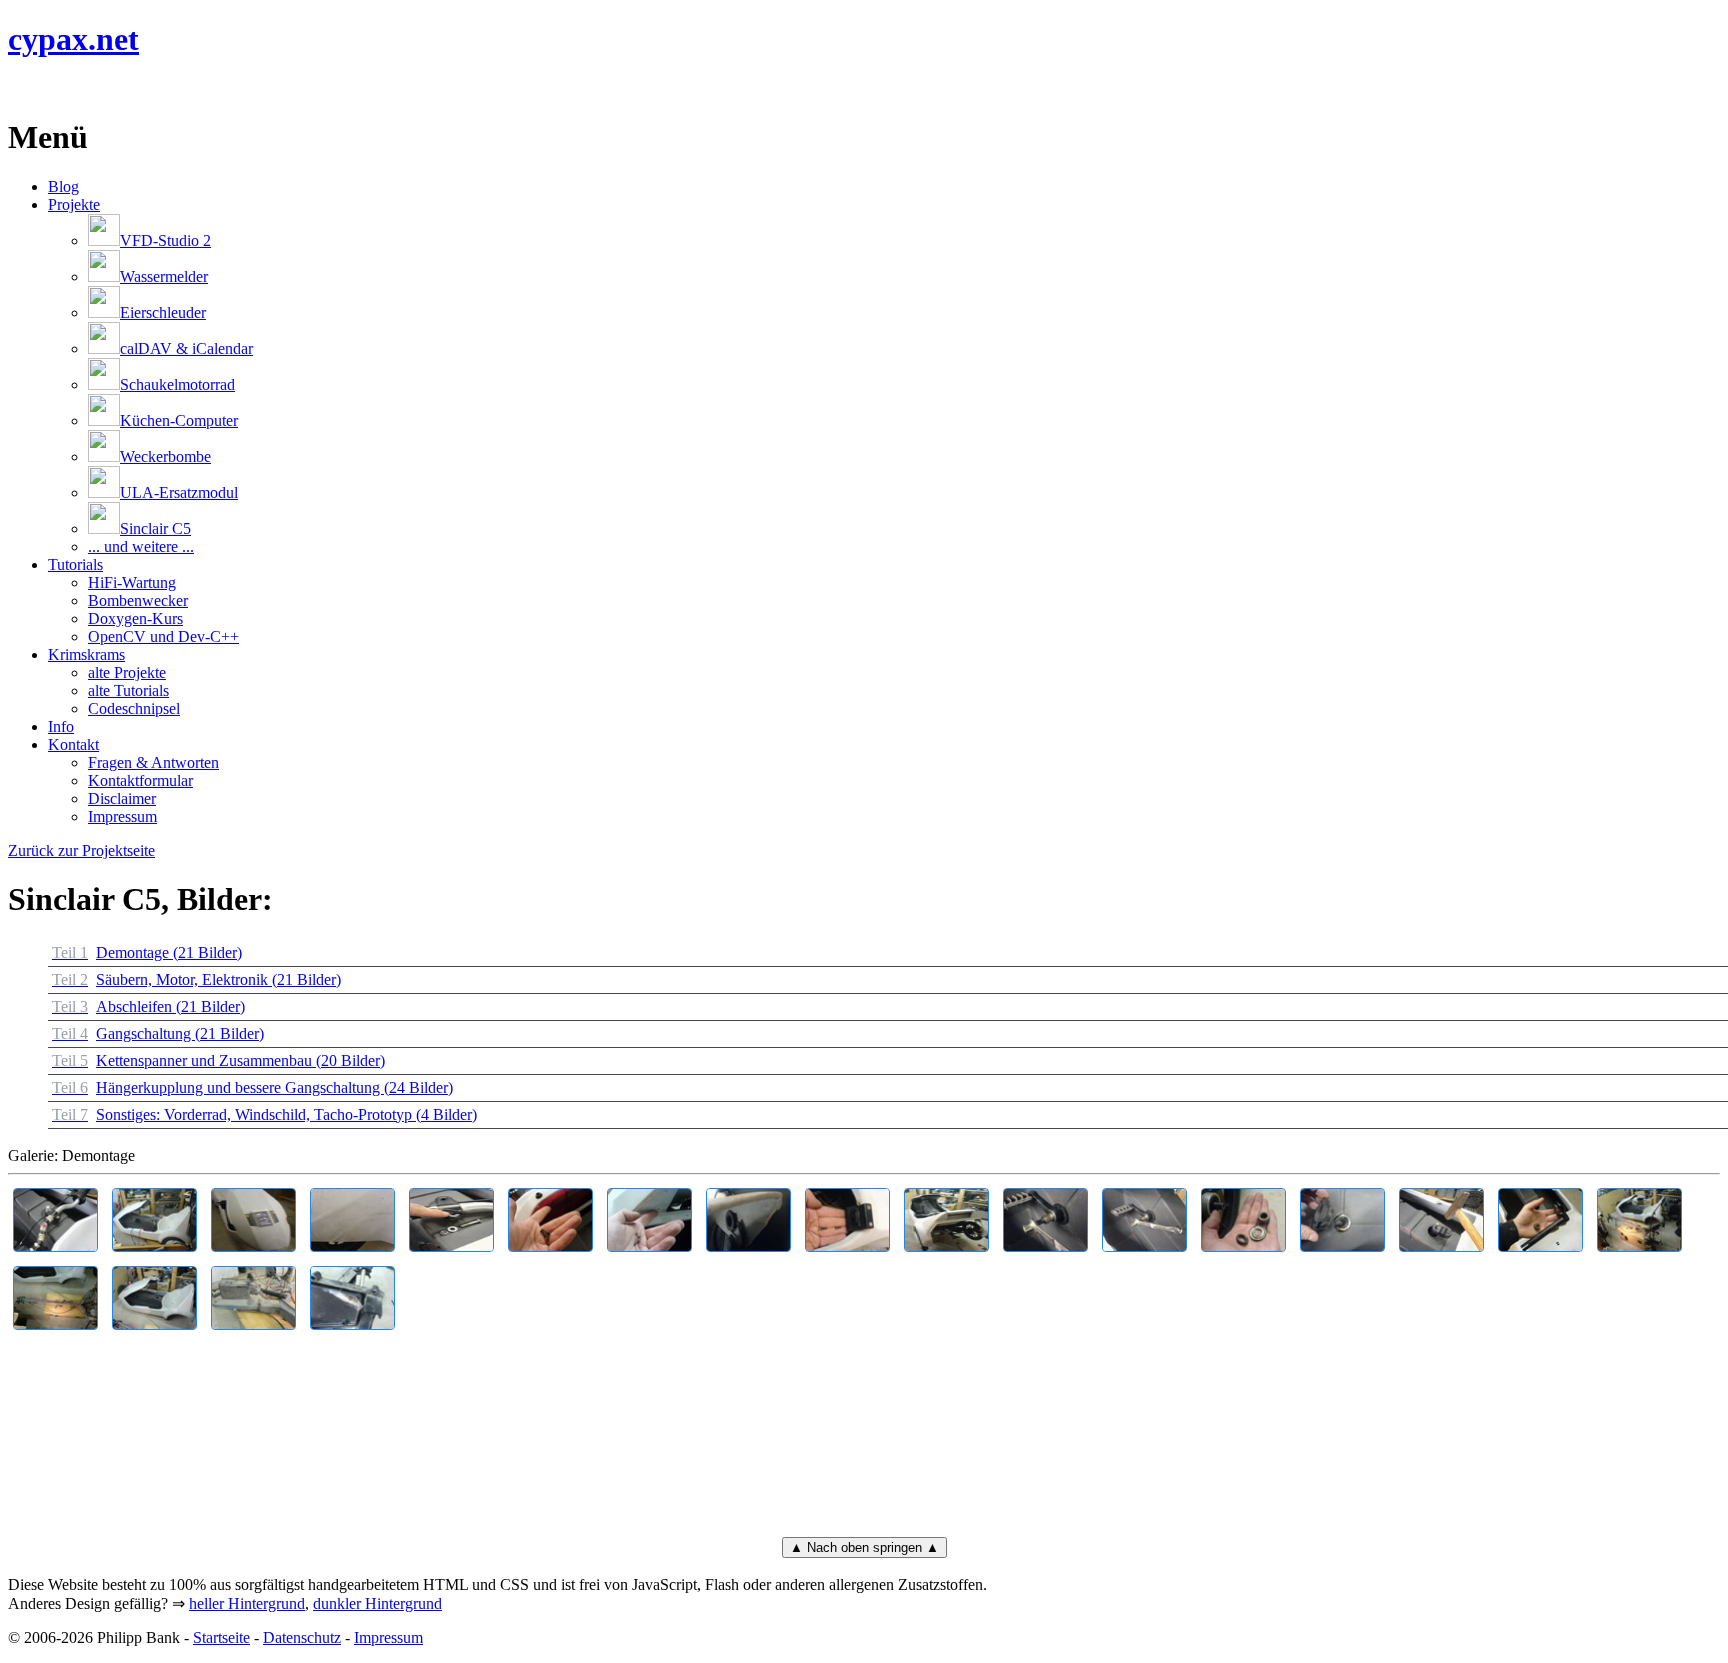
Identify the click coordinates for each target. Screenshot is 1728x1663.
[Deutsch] (42, 88)
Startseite (221, 1637)
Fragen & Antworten (153, 762)
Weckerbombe (165, 456)
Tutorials (75, 564)
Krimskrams (86, 654)
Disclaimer (122, 798)
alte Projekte (127, 672)
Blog (63, 186)
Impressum (122, 816)
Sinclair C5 (155, 528)
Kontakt (73, 744)
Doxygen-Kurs (135, 618)
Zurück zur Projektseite (81, 850)
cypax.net (73, 39)
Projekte (74, 204)
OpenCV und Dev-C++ (163, 636)
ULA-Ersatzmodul (179, 492)
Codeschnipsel (134, 708)
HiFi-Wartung (132, 582)
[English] (18, 88)
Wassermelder (164, 276)
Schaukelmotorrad (177, 384)
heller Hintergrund (247, 1603)
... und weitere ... (141, 546)
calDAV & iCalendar (186, 348)
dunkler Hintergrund (377, 1603)
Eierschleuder (163, 312)
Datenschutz (302, 1637)
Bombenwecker (138, 600)
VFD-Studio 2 (165, 240)
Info (61, 726)
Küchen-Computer (179, 420)
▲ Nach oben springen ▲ (864, 1547)
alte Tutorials (128, 690)
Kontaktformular (140, 780)
